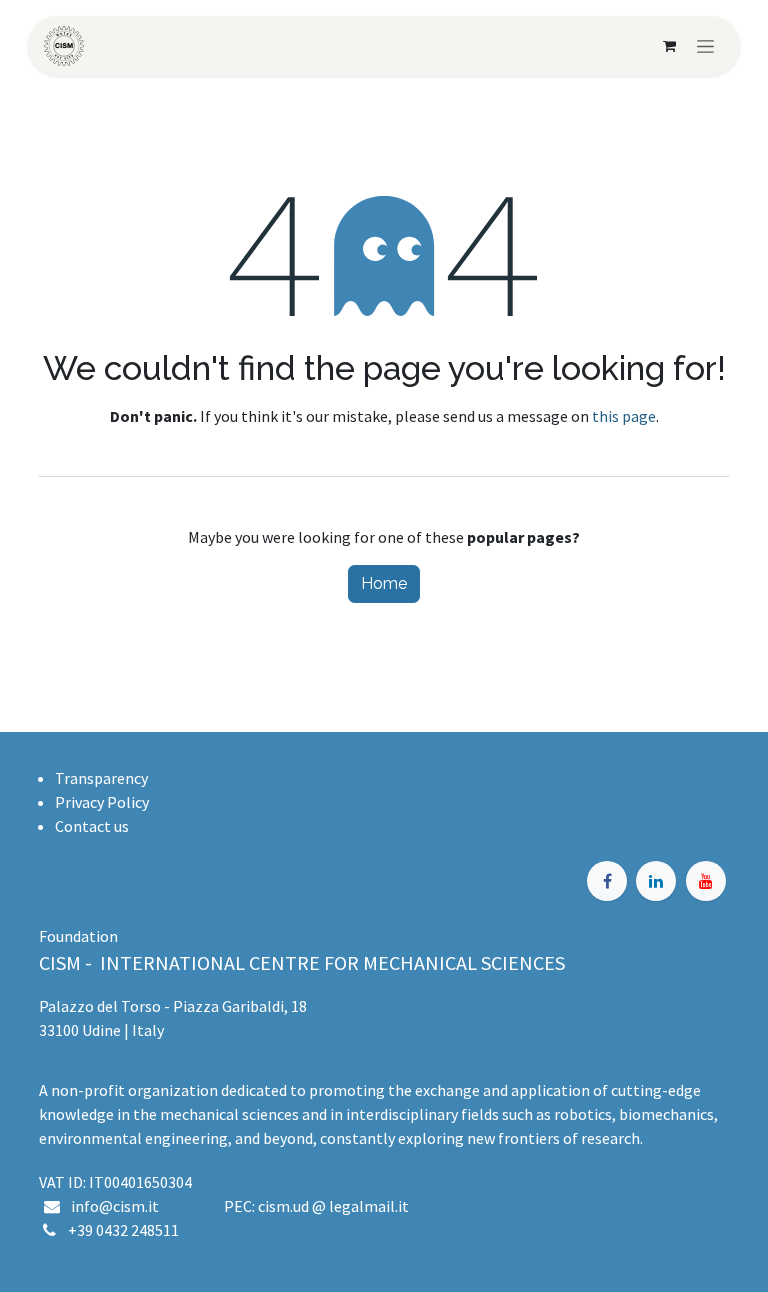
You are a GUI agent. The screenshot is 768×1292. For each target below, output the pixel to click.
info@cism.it (118, 1206)
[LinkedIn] (656, 881)
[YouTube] (706, 881)
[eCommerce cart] (669, 46)
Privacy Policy (102, 802)
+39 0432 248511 (123, 1230)
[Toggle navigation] (705, 46)
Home (384, 583)
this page (624, 416)
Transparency (101, 778)
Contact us (92, 826)
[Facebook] (607, 881)
